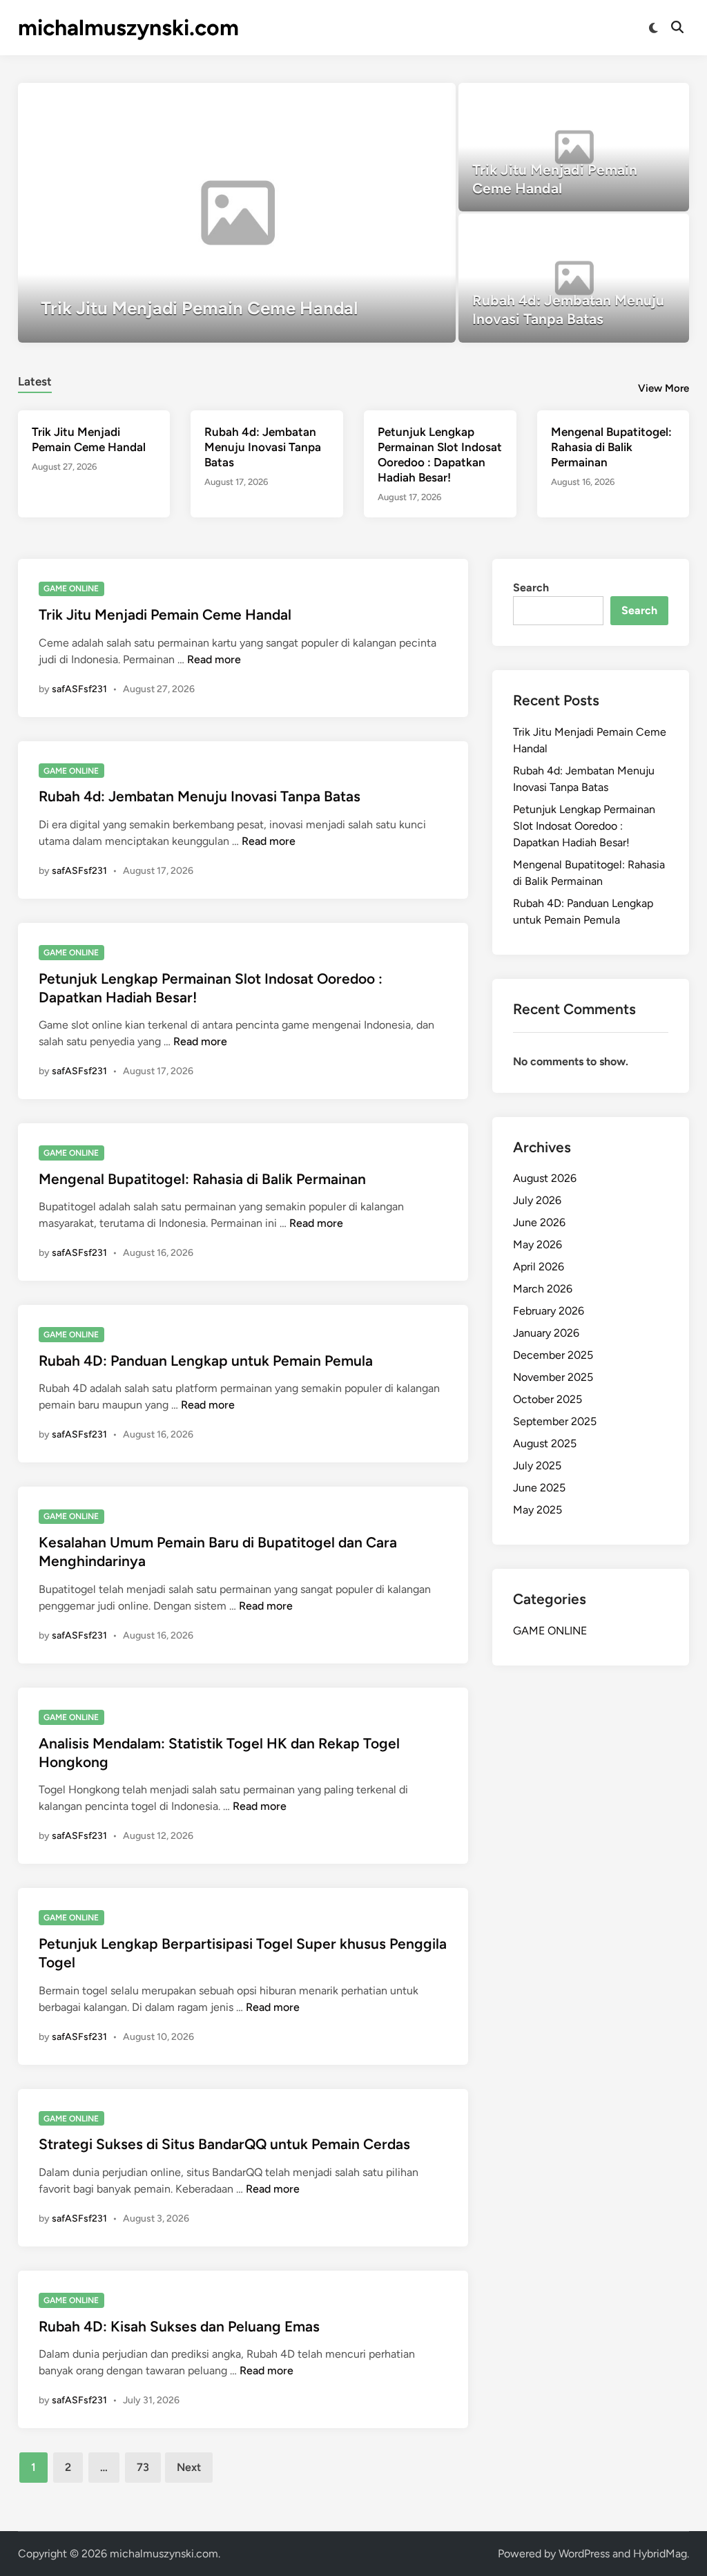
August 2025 (545, 1443)
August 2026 (545, 1178)
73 (143, 2467)
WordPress (584, 2554)
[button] (391, 100)
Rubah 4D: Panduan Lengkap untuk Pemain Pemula (206, 1361)
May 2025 (537, 1510)
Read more (214, 659)
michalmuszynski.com (128, 28)
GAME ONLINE (71, 589)
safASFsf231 (79, 689)
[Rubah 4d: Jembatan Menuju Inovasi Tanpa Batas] (574, 278)
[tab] (35, 380)
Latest (35, 381)
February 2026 (549, 1311)
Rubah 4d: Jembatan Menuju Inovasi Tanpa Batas (263, 447)
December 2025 (553, 1355)
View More (664, 388)
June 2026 (539, 1222)
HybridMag (660, 2554)
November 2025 (553, 1377)
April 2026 (539, 1267)
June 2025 (539, 1488)
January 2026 (546, 1333)
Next (189, 2467)
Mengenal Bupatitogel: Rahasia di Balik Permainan (611, 447)
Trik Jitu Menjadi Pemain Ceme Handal (165, 614)
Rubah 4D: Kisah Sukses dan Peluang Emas (179, 2326)
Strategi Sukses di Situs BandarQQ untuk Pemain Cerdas (224, 2144)
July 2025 (537, 1466)
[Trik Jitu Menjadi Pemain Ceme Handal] (237, 213)
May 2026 (537, 1244)
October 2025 (548, 1399)
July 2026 (537, 1200)
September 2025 (555, 1421)
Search (531, 588)
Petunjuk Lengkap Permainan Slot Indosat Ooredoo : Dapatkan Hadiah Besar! (584, 826)
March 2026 (543, 1289)
